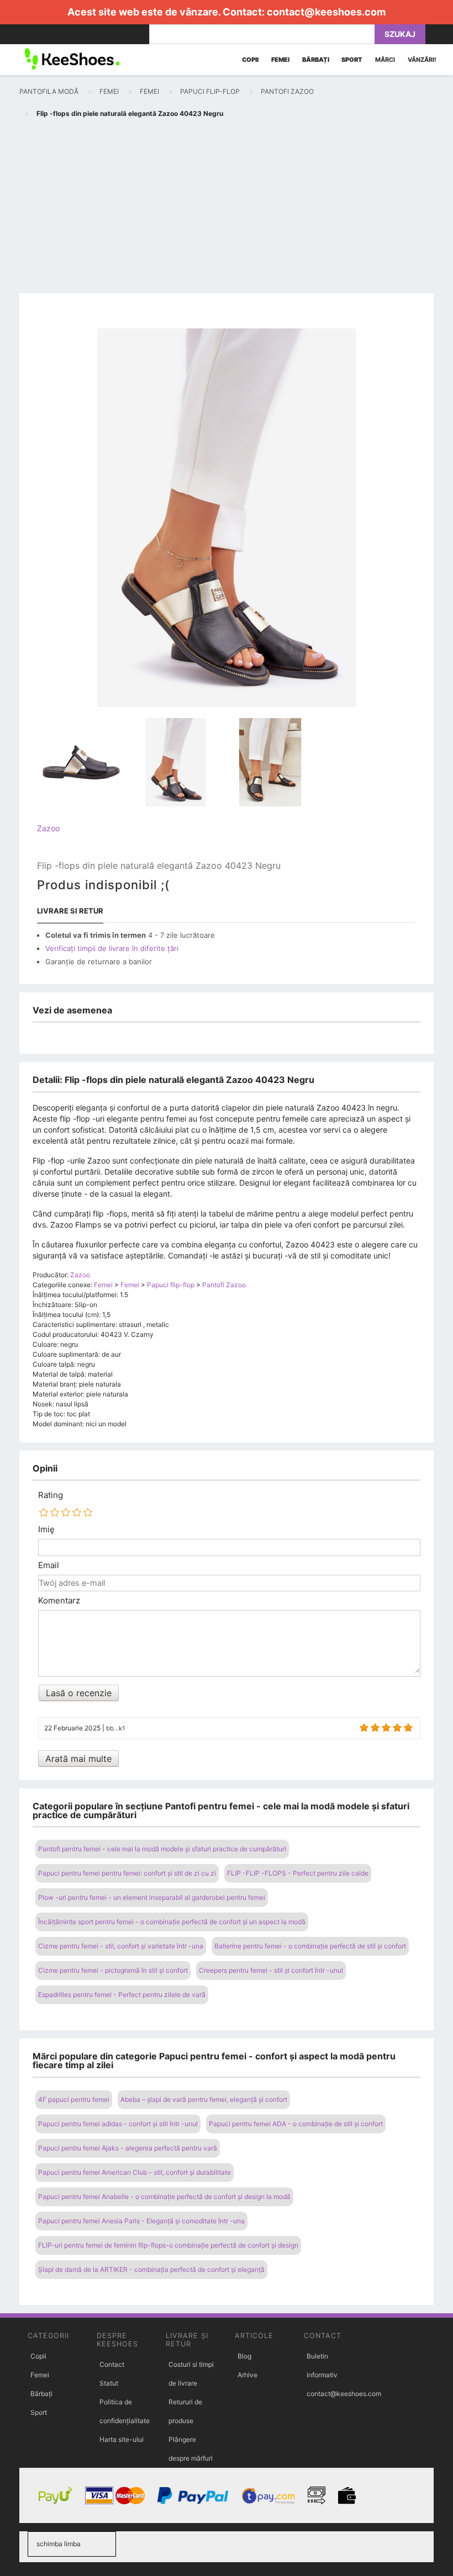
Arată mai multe (78, 1759)
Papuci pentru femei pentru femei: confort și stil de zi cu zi (127, 1873)
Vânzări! (422, 60)
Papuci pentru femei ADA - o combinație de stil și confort (296, 2124)
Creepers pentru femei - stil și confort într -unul (271, 1970)
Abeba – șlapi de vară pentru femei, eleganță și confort (204, 2099)
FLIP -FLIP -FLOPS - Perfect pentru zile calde (298, 1873)
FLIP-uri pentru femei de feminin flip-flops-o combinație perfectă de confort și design (168, 2245)
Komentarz (59, 1601)
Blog (244, 2356)
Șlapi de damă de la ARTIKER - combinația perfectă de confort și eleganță (151, 2269)
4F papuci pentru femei (74, 2099)
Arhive (247, 2375)
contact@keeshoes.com (326, 12)
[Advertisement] (227, 208)
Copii (38, 2356)
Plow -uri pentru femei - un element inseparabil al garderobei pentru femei (152, 1897)
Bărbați (41, 2394)
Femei (40, 2375)
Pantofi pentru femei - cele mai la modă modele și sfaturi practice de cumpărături (162, 1849)
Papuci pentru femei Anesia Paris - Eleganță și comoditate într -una (141, 2221)
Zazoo (48, 828)
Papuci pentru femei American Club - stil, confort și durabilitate (135, 2172)
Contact (112, 2364)
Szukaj (400, 34)
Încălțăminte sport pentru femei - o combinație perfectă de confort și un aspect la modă (172, 1922)
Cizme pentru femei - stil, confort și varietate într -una (121, 1946)
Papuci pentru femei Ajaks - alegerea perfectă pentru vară (128, 2148)
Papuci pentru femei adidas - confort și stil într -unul (118, 2124)
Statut (109, 2383)
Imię (46, 1529)
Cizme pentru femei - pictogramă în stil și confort (113, 1970)
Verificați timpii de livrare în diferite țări (112, 948)
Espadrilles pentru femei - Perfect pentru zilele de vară (122, 1995)
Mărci (385, 60)
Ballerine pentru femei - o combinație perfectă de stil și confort (310, 1946)
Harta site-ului (122, 2439)
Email (49, 1565)
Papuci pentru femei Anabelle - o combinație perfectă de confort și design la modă (164, 2197)
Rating (51, 1495)
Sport (39, 2412)
